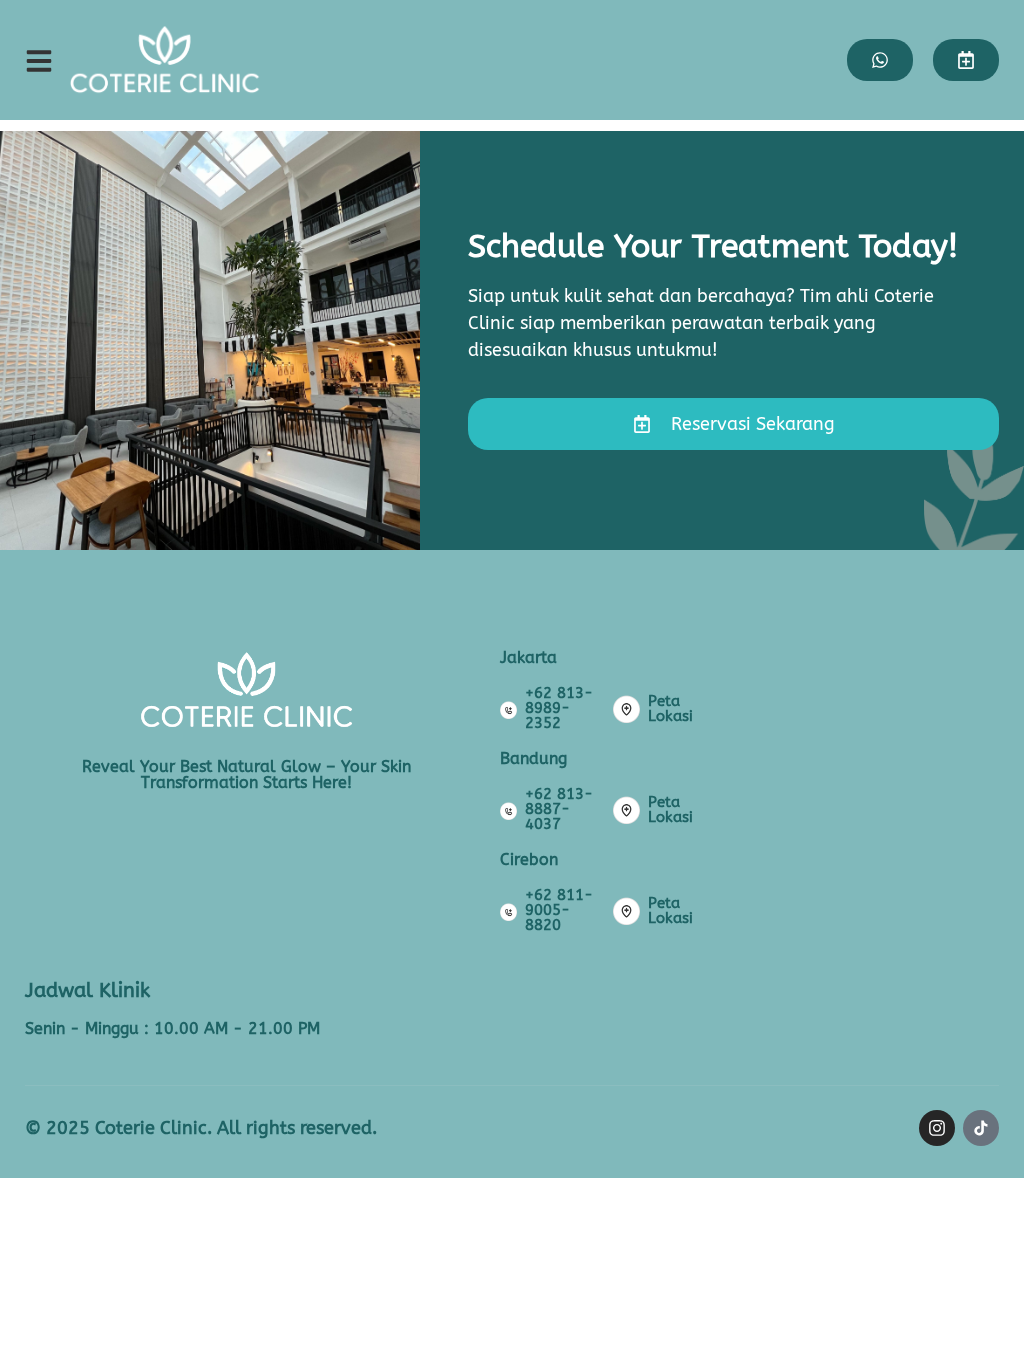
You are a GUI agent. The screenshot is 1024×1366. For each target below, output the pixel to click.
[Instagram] (937, 1128)
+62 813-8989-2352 (559, 708)
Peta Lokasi (670, 708)
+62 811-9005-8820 (559, 910)
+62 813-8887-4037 (559, 809)
